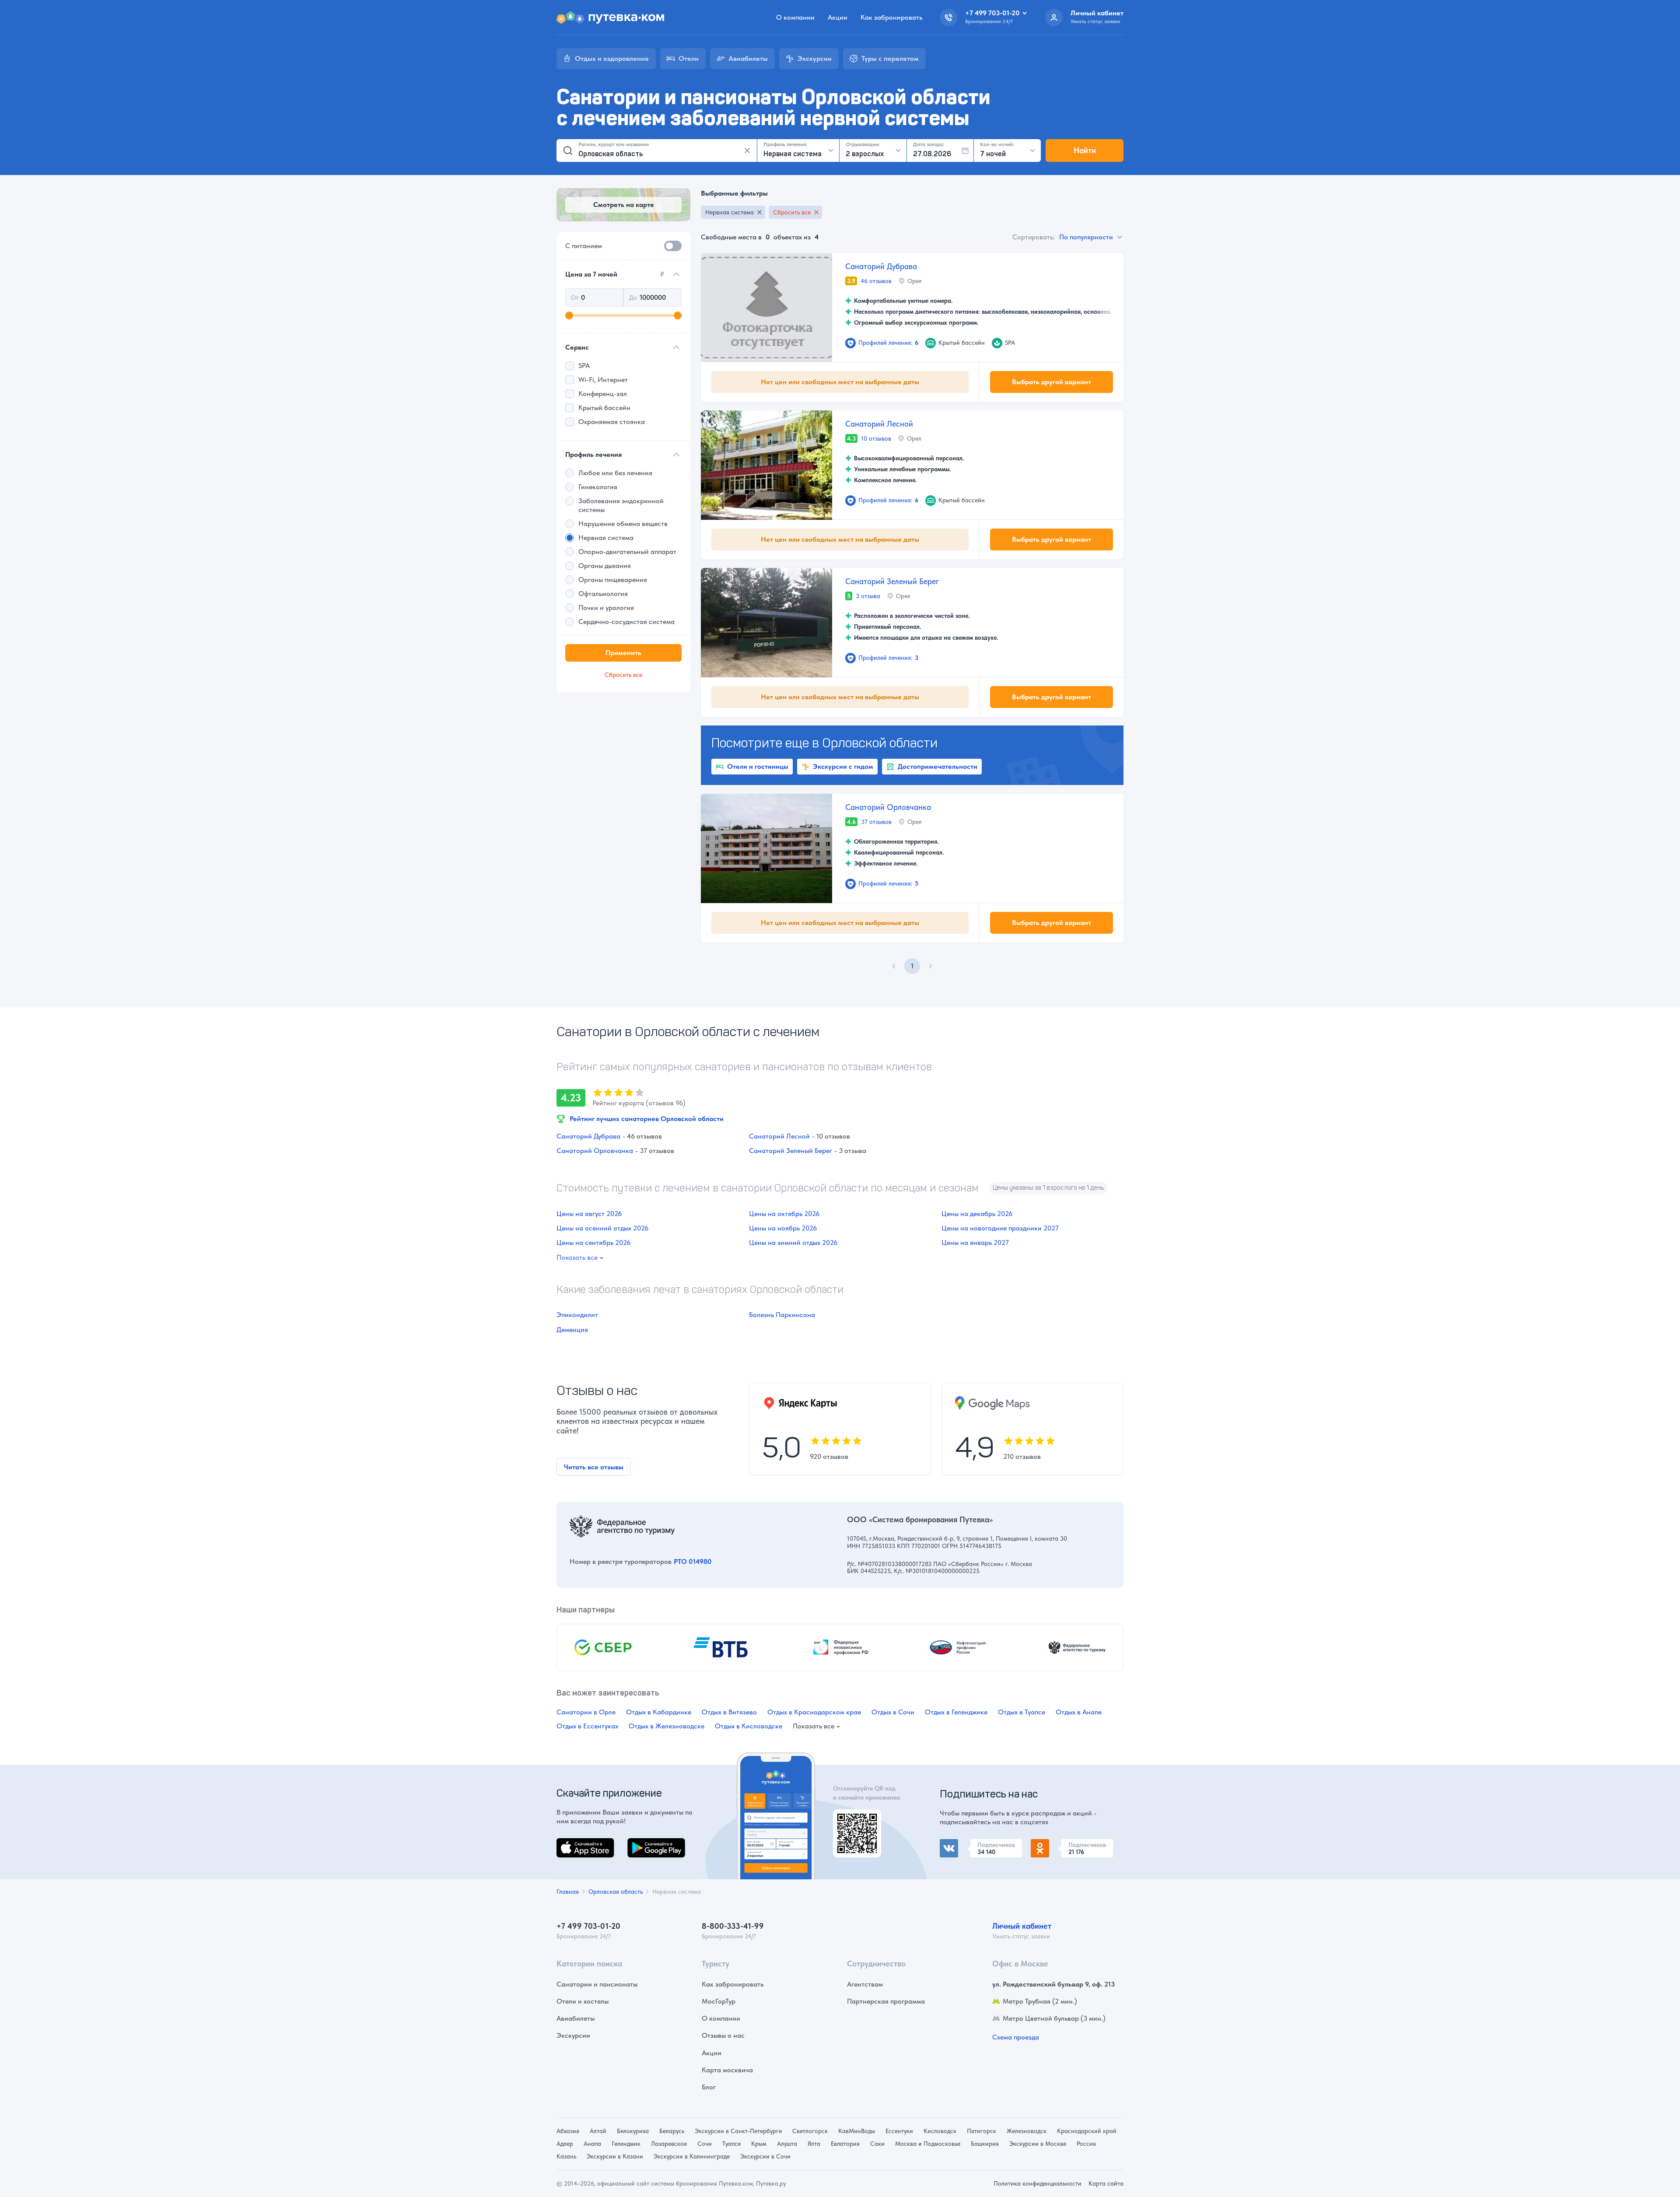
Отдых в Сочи (893, 1712)
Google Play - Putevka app (854, 1820)
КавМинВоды (857, 2131)
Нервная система (730, 212)
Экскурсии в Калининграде (692, 2156)
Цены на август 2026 (589, 1214)
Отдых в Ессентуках (587, 1726)
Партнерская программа (886, 2001)
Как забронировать (891, 17)
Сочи (705, 2144)
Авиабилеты (576, 2018)
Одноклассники (1056, 1844)
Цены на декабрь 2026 (977, 1214)
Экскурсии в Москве (1038, 2144)
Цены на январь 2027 (975, 1242)
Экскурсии (573, 2035)
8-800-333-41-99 (733, 1926)
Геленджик (626, 2144)
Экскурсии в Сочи (765, 2156)
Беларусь (672, 2131)
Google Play (646, 1843)
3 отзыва (868, 596)
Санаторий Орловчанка (888, 807)
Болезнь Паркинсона (782, 1315)
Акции (838, 17)
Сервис (577, 347)
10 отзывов (876, 438)
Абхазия (568, 2131)
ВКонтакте (956, 1844)
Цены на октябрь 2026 (784, 1214)
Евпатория (845, 2144)
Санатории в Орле (586, 1712)
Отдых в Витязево (729, 1712)
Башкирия (985, 2144)
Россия (1086, 2144)
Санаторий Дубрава (881, 266)
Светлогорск (810, 2131)
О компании (795, 17)
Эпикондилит (577, 1315)
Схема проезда (1016, 2037)
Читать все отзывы (594, 1467)
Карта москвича (727, 2070)
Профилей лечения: (888, 343)
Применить (623, 653)
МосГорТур (719, 2001)
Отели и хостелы (583, 2001)
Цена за (615, 274)
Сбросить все (792, 212)
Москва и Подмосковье (928, 2144)
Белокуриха (633, 2131)
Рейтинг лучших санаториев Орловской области (647, 1119)
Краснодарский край (1087, 2131)
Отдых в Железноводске (667, 1726)
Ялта (814, 2144)
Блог (709, 2087)
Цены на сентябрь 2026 (593, 1242)
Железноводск (1027, 2131)
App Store (571, 1843)
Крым (759, 2144)
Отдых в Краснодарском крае (814, 1712)
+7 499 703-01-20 (588, 1926)
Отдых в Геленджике (956, 1712)
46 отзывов (876, 281)
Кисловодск (940, 2131)
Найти (1085, 150)
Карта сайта (1106, 2183)
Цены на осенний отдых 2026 (602, 1228)
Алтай (598, 2131)
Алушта (787, 2144)
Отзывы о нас (723, 2035)
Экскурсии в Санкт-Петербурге (738, 2131)
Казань (566, 2156)
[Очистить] (747, 151)
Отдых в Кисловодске (749, 1726)
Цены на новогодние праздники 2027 (1000, 1228)
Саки (877, 2144)
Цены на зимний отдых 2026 (793, 1242)
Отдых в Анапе (1079, 1712)
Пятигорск (982, 2131)
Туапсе (731, 2144)
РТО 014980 (693, 1561)
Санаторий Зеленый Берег (892, 581)
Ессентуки (899, 2131)
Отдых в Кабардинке (659, 1712)
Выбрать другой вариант (1052, 382)
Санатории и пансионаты (597, 1984)
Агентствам (865, 1984)
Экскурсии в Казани (615, 2156)
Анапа (592, 2144)
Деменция (572, 1330)
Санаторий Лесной (879, 424)
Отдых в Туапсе (1022, 1712)
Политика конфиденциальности (1038, 2183)
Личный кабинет (1022, 1926)
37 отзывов (876, 822)
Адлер (565, 2144)
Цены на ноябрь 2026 (783, 1228)
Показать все (577, 1258)
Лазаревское (669, 2144)
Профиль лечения (593, 454)
